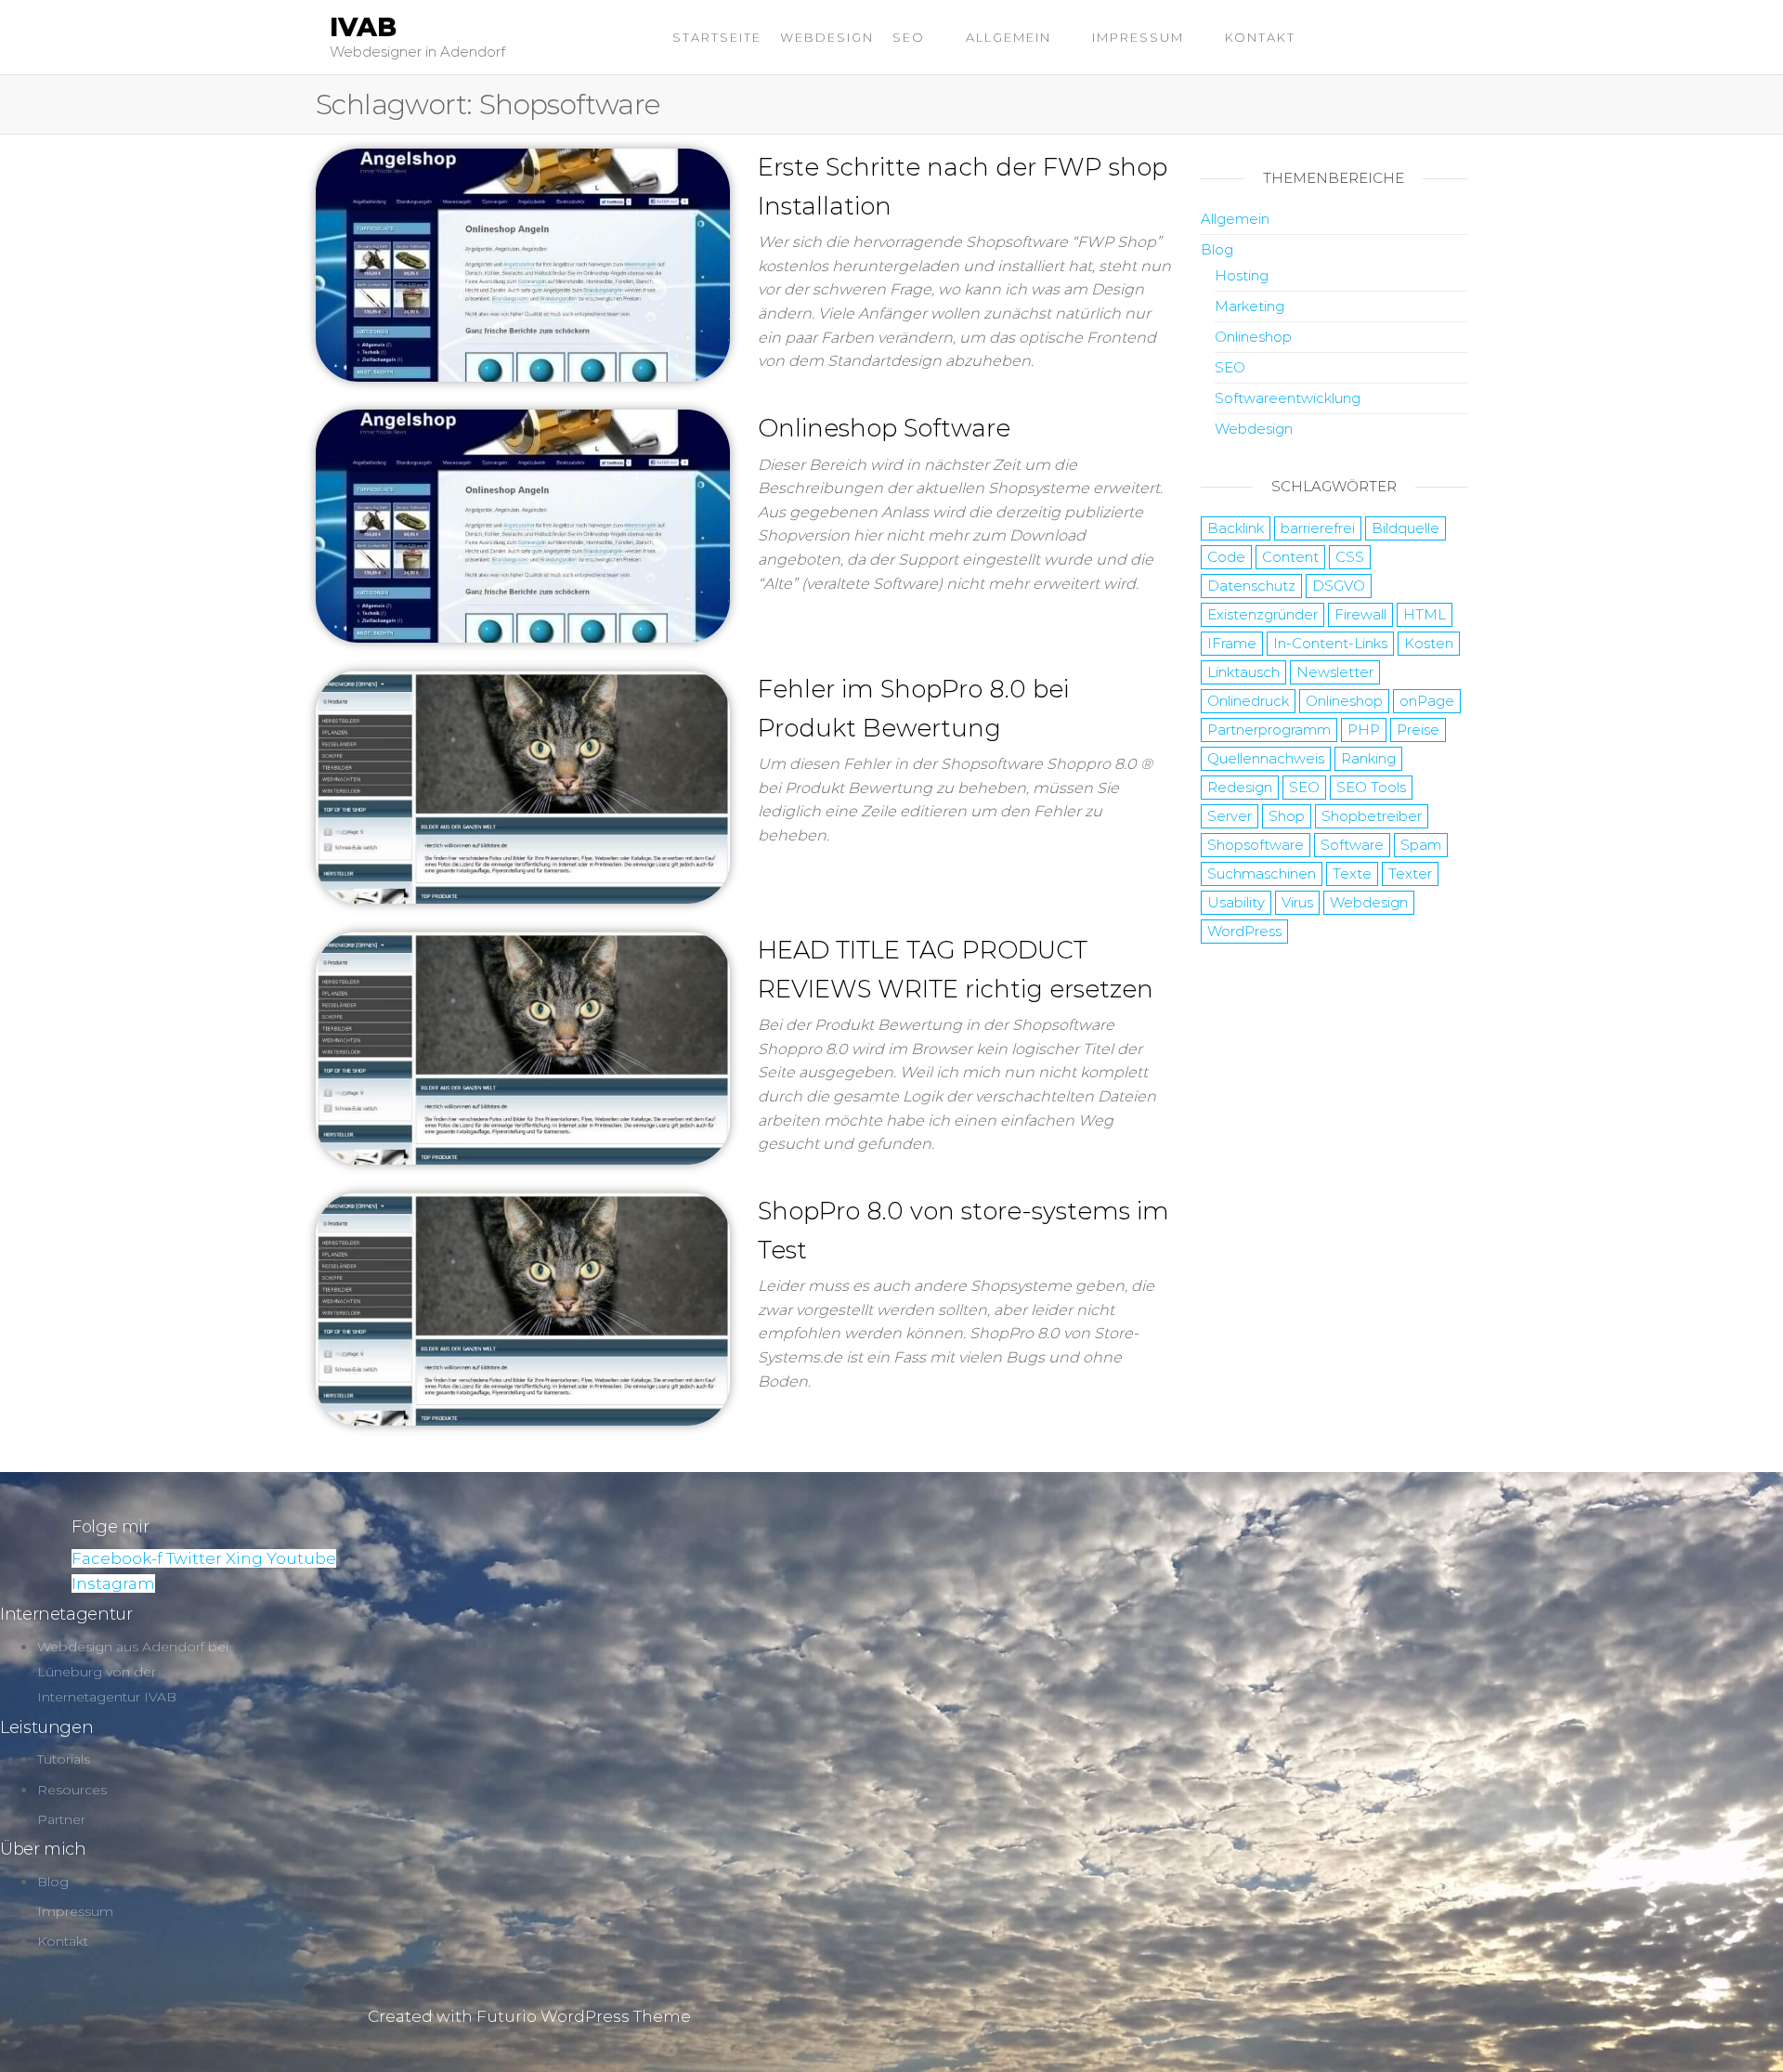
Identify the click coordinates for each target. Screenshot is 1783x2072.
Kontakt (1260, 37)
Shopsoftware (1256, 845)
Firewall (1360, 614)
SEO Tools (1371, 787)
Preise (1418, 730)
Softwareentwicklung (1288, 398)
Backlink (1236, 528)
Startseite (717, 37)
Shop (1287, 816)
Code (1226, 557)
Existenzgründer (1262, 614)
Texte (1352, 873)
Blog (1217, 249)
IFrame (1232, 643)
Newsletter (1335, 672)
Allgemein (1009, 37)
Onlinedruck (1248, 701)
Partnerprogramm (1269, 730)
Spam (1421, 845)
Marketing (1249, 306)
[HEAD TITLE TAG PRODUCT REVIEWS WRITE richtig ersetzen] (523, 1047)
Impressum (1138, 37)
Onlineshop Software (884, 428)
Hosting (1242, 275)
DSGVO (1339, 586)
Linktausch (1243, 672)
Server (1230, 816)
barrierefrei (1318, 528)
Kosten (1429, 643)
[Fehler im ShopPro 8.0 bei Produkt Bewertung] (523, 786)
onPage (1427, 701)
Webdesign (827, 37)
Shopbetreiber (1372, 816)
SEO (909, 37)
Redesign (1240, 787)
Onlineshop (1253, 337)
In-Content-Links (1330, 643)
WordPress (1244, 931)
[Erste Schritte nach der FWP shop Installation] (523, 264)
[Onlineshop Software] (523, 525)
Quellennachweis (1266, 758)
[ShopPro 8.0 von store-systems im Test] (523, 1308)
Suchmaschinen (1262, 873)
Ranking (1368, 758)
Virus (1297, 902)
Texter (1410, 873)
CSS (1350, 557)
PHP (1364, 730)
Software (1352, 845)
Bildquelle (1406, 528)
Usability (1236, 902)
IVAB (363, 27)
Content (1290, 557)
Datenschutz (1251, 586)
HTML (1425, 614)
